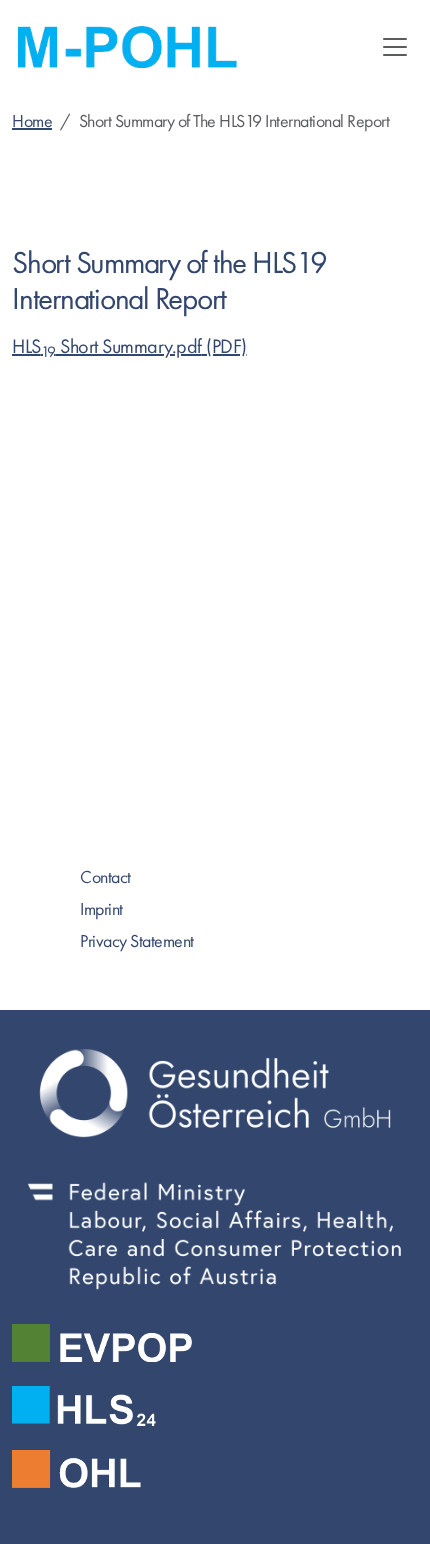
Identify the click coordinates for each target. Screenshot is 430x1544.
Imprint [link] (101, 909)
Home (32, 121)
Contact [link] (105, 877)
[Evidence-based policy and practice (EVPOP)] (215, 1343)
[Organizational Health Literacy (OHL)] (215, 1469)
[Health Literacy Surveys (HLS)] (215, 1406)
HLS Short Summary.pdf (107, 346)
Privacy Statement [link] (137, 941)
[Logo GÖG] (215, 1093)
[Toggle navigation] (395, 47)
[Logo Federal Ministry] (215, 1234)
